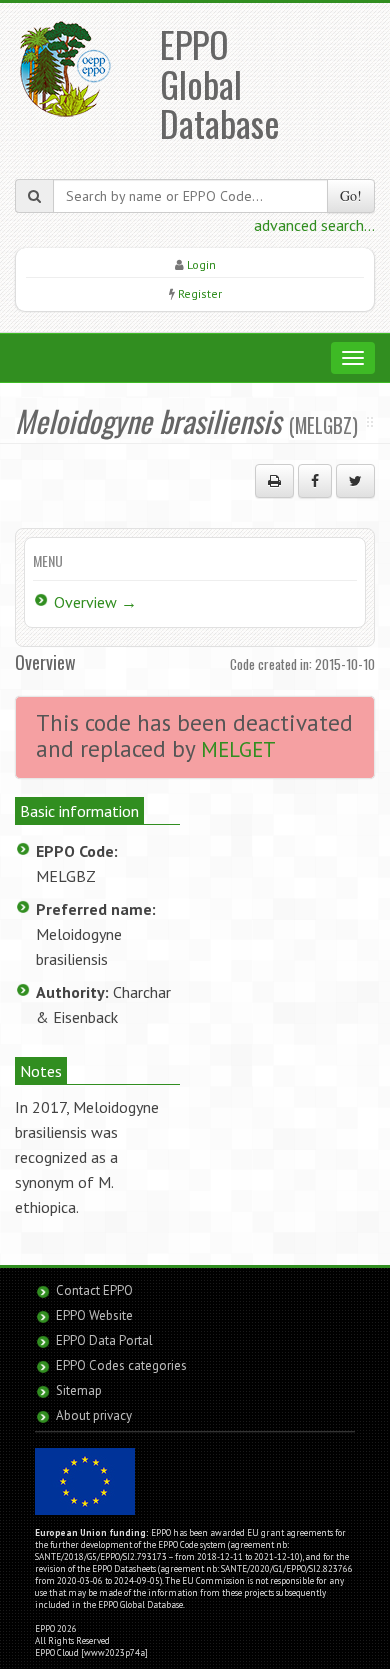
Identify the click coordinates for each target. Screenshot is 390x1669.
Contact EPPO (94, 1290)
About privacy (94, 1415)
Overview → (95, 602)
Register (200, 293)
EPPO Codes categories (121, 1365)
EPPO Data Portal (104, 1340)
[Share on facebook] (315, 481)
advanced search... (314, 225)
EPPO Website (94, 1315)
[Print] (274, 481)
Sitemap (79, 1390)
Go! (351, 195)
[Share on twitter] (355, 481)
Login (201, 264)
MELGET (238, 749)
